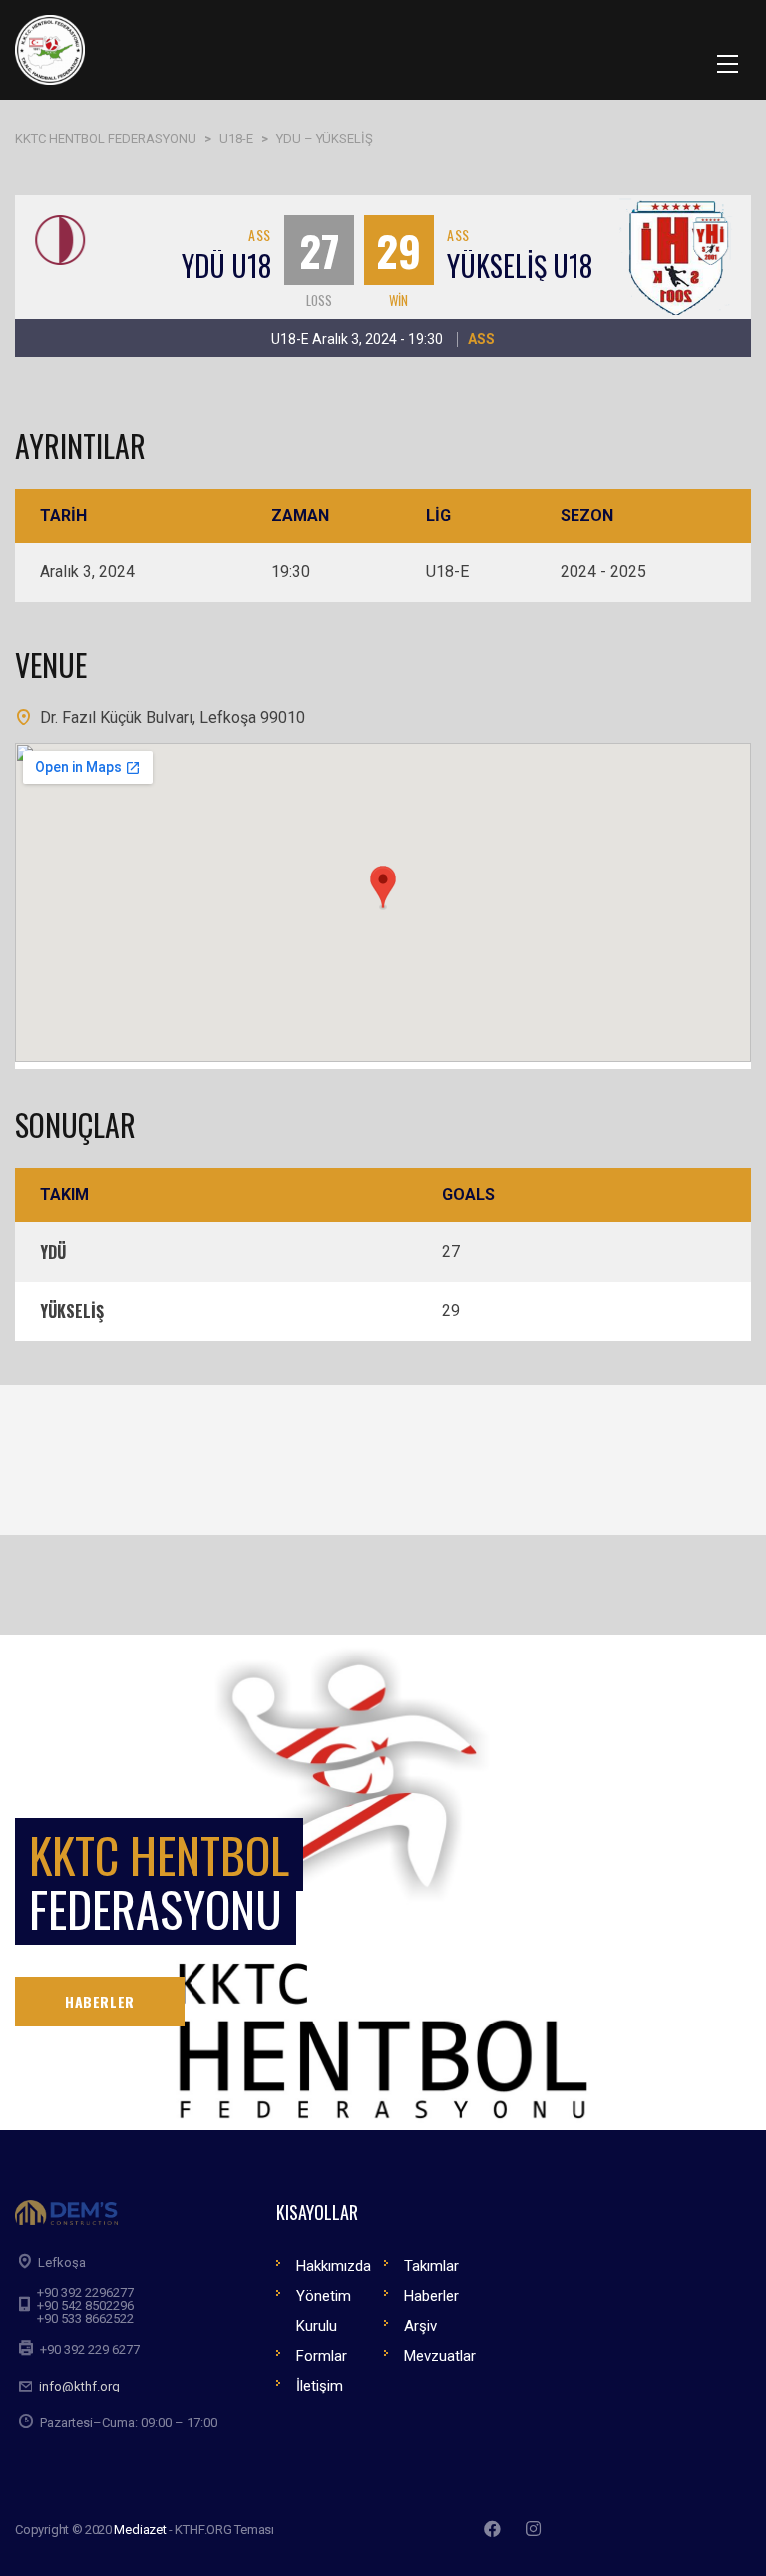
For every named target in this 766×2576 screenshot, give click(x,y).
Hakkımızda (334, 2266)
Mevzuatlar (440, 2356)
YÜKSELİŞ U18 (520, 266)
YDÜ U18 (226, 266)
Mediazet (140, 2530)
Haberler (431, 2296)
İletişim (320, 2386)
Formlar (322, 2356)
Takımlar (431, 2266)
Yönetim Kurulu (324, 2311)
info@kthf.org (79, 2386)
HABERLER (100, 2001)
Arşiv (420, 2326)
